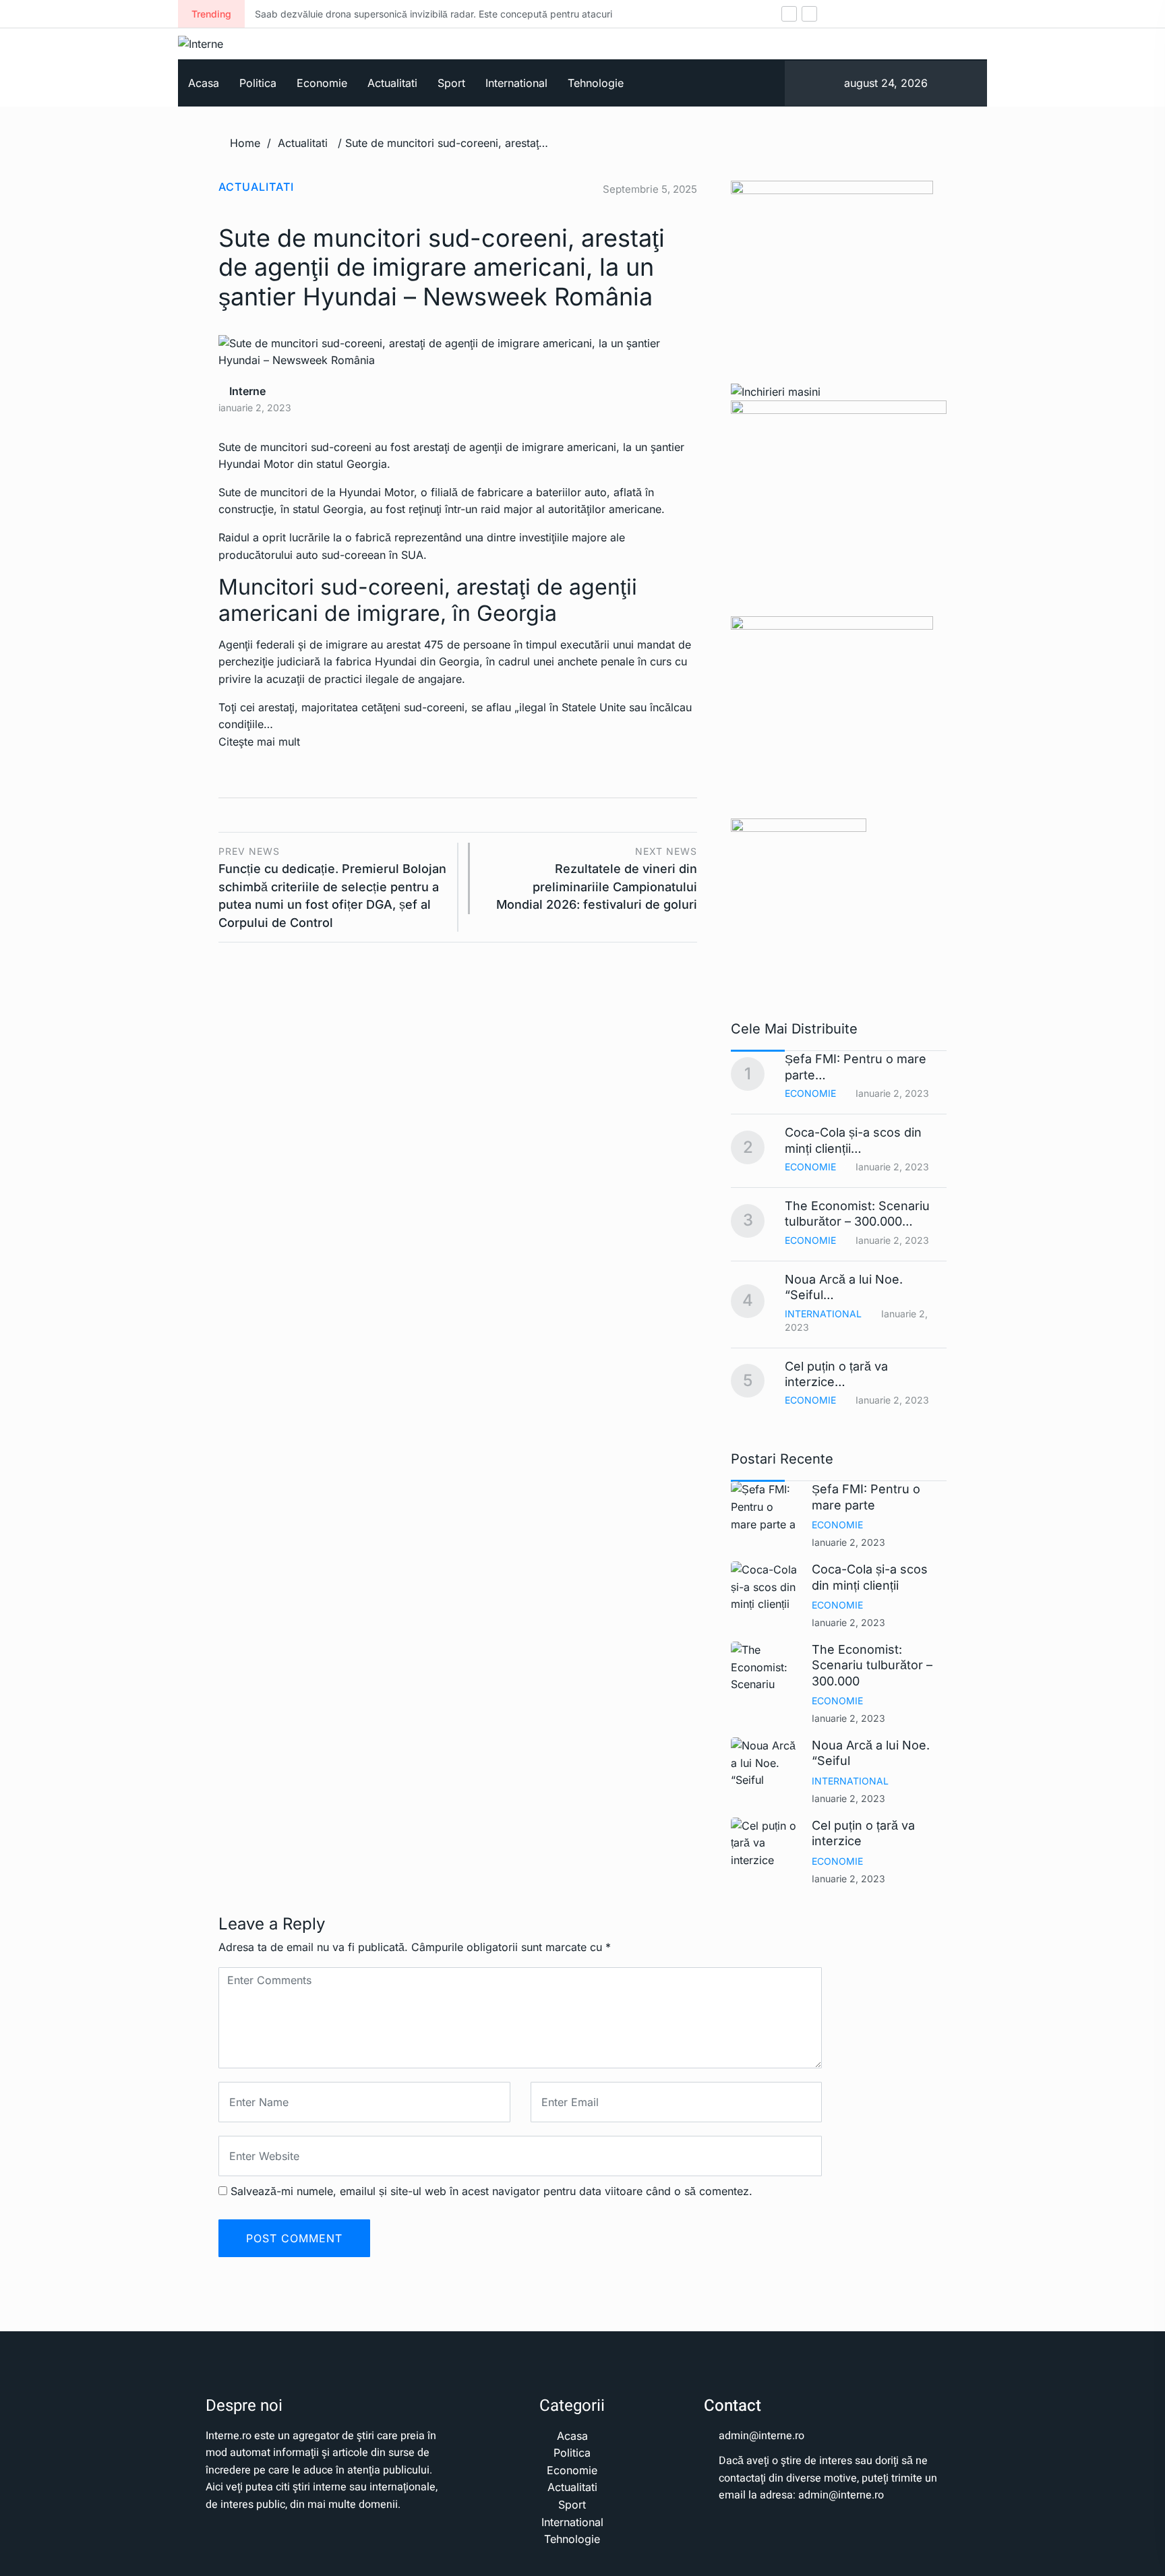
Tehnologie (596, 83)
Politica (258, 83)
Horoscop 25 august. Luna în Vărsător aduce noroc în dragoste (661, 14)
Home (245, 143)
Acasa (204, 83)
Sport (451, 83)
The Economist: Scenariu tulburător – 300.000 (872, 1665)
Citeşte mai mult (259, 742)
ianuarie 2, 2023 (848, 1542)
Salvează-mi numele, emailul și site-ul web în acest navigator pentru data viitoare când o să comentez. (491, 2191)
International (516, 83)
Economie (322, 83)
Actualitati (392, 83)
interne (246, 391)
